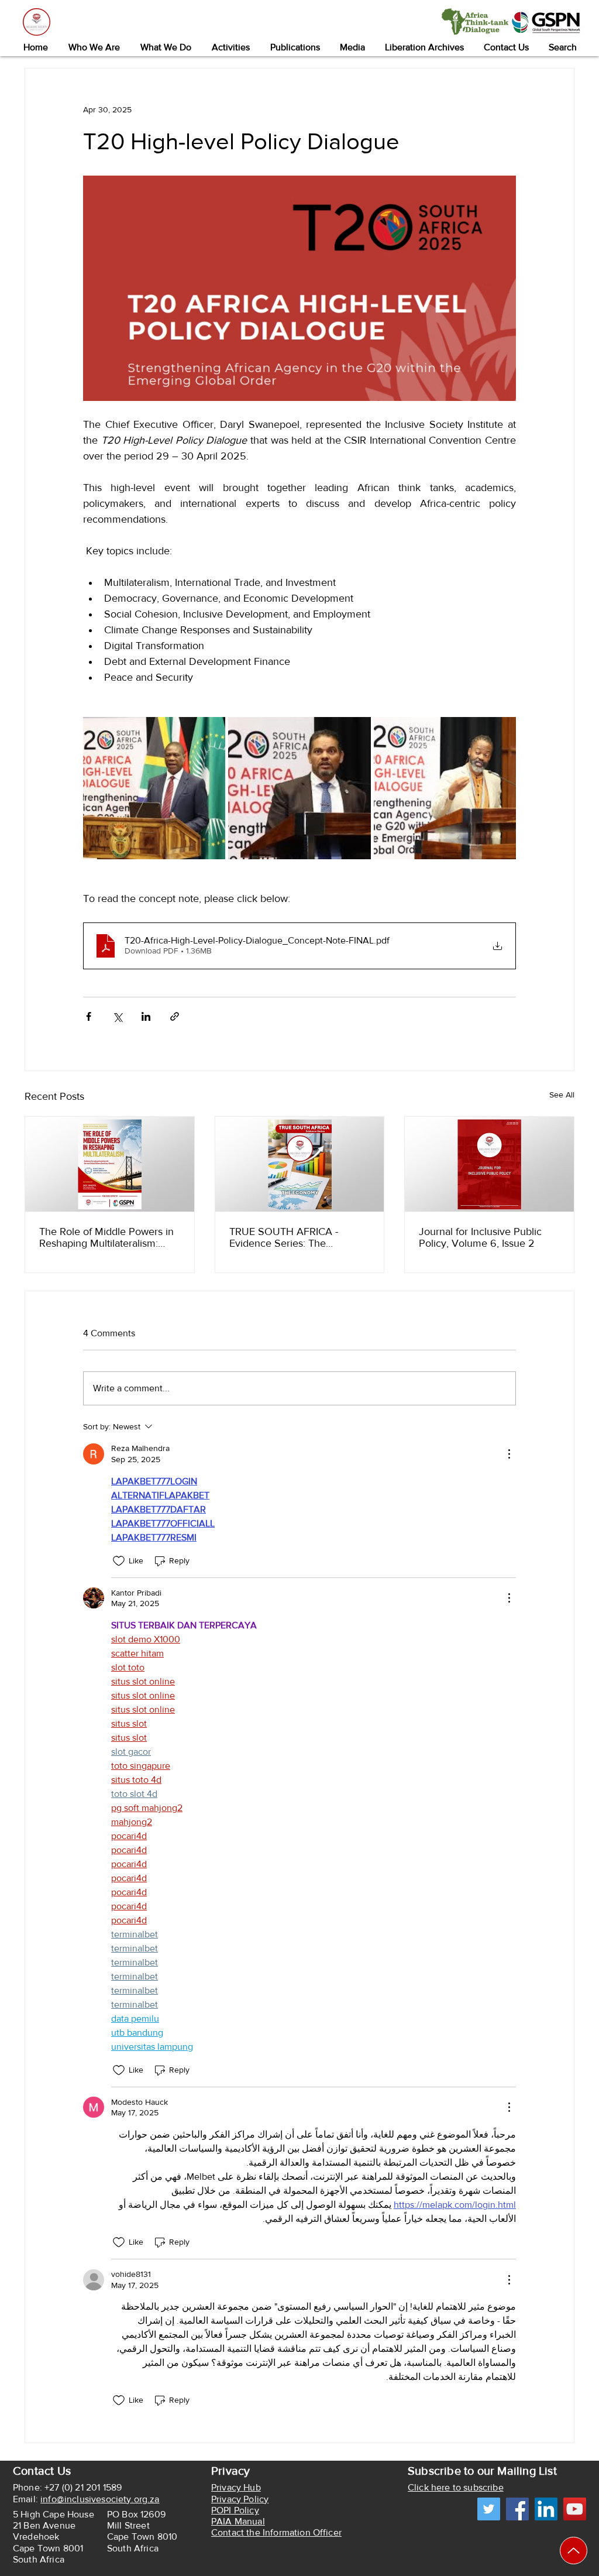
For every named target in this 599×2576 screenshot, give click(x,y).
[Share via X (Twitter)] (117, 1016)
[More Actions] (509, 1454)
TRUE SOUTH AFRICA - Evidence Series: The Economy (284, 1237)
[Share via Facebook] (89, 1016)
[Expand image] (154, 788)
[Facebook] (517, 2509)
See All (562, 1095)
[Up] (574, 2551)
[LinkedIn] (546, 2509)
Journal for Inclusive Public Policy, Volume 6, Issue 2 (480, 1237)
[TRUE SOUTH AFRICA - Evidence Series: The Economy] (300, 1164)
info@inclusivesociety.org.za (100, 2499)
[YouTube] (575, 2509)
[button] (94, 47)
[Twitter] (489, 2509)
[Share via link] (175, 1016)
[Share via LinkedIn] (146, 1016)
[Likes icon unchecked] (119, 1561)
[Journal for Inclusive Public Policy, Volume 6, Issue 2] (489, 1164)
